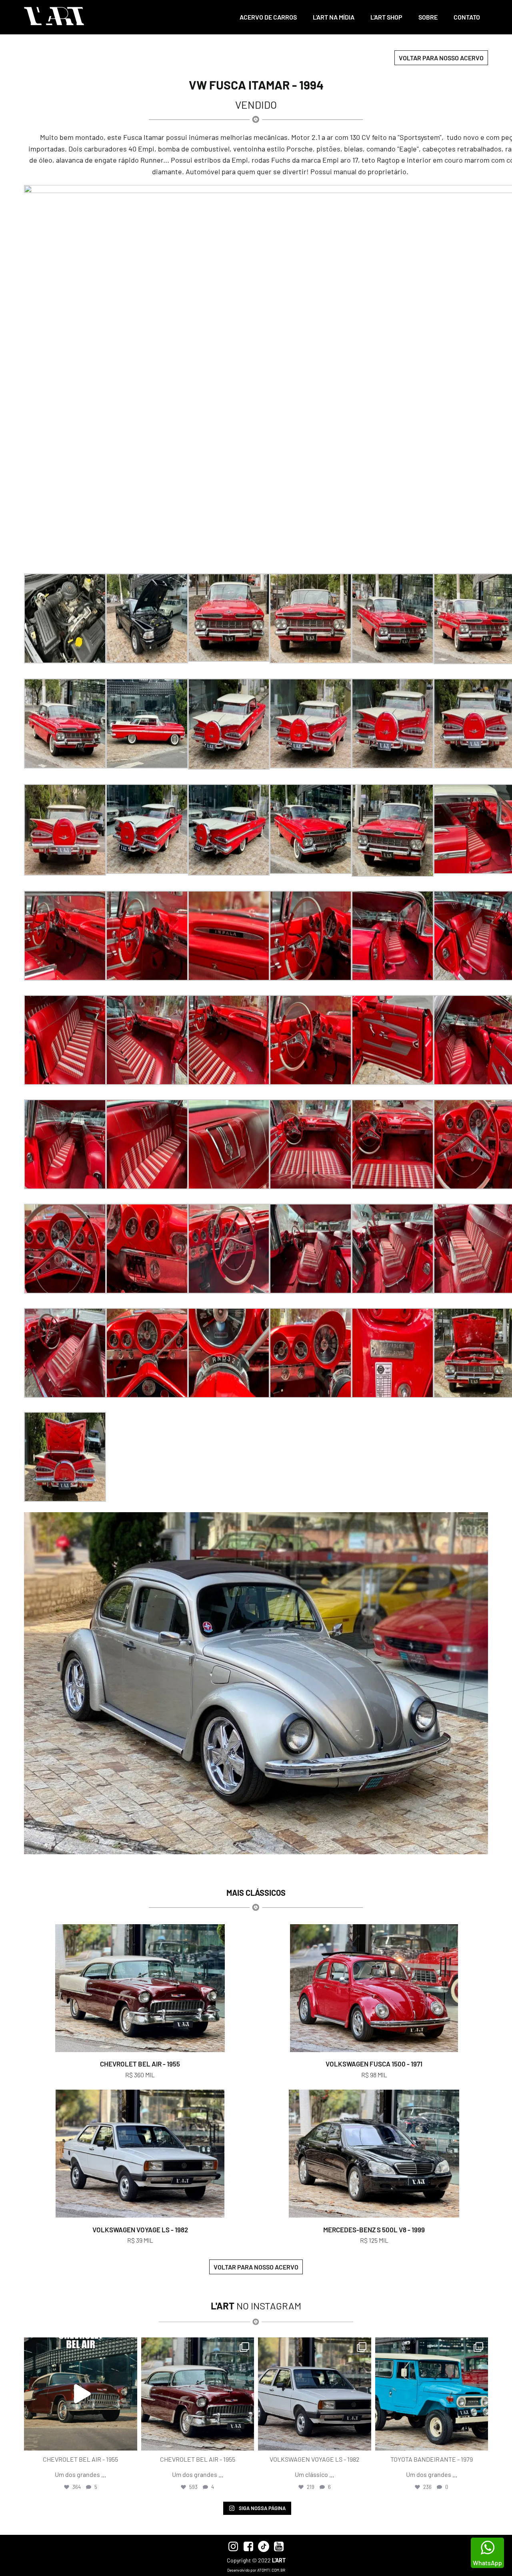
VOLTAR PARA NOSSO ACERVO (441, 58)
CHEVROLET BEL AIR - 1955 (140, 2064)
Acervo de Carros (268, 17)
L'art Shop (386, 17)
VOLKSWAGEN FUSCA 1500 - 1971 (374, 2064)
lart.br (79, 2345)
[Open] (81, 2394)
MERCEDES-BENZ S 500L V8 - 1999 (374, 2230)
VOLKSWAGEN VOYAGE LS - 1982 (140, 2230)
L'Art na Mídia (334, 17)
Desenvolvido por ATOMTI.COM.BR (256, 2570)
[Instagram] (129, 2441)
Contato (467, 17)
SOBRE (428, 17)
